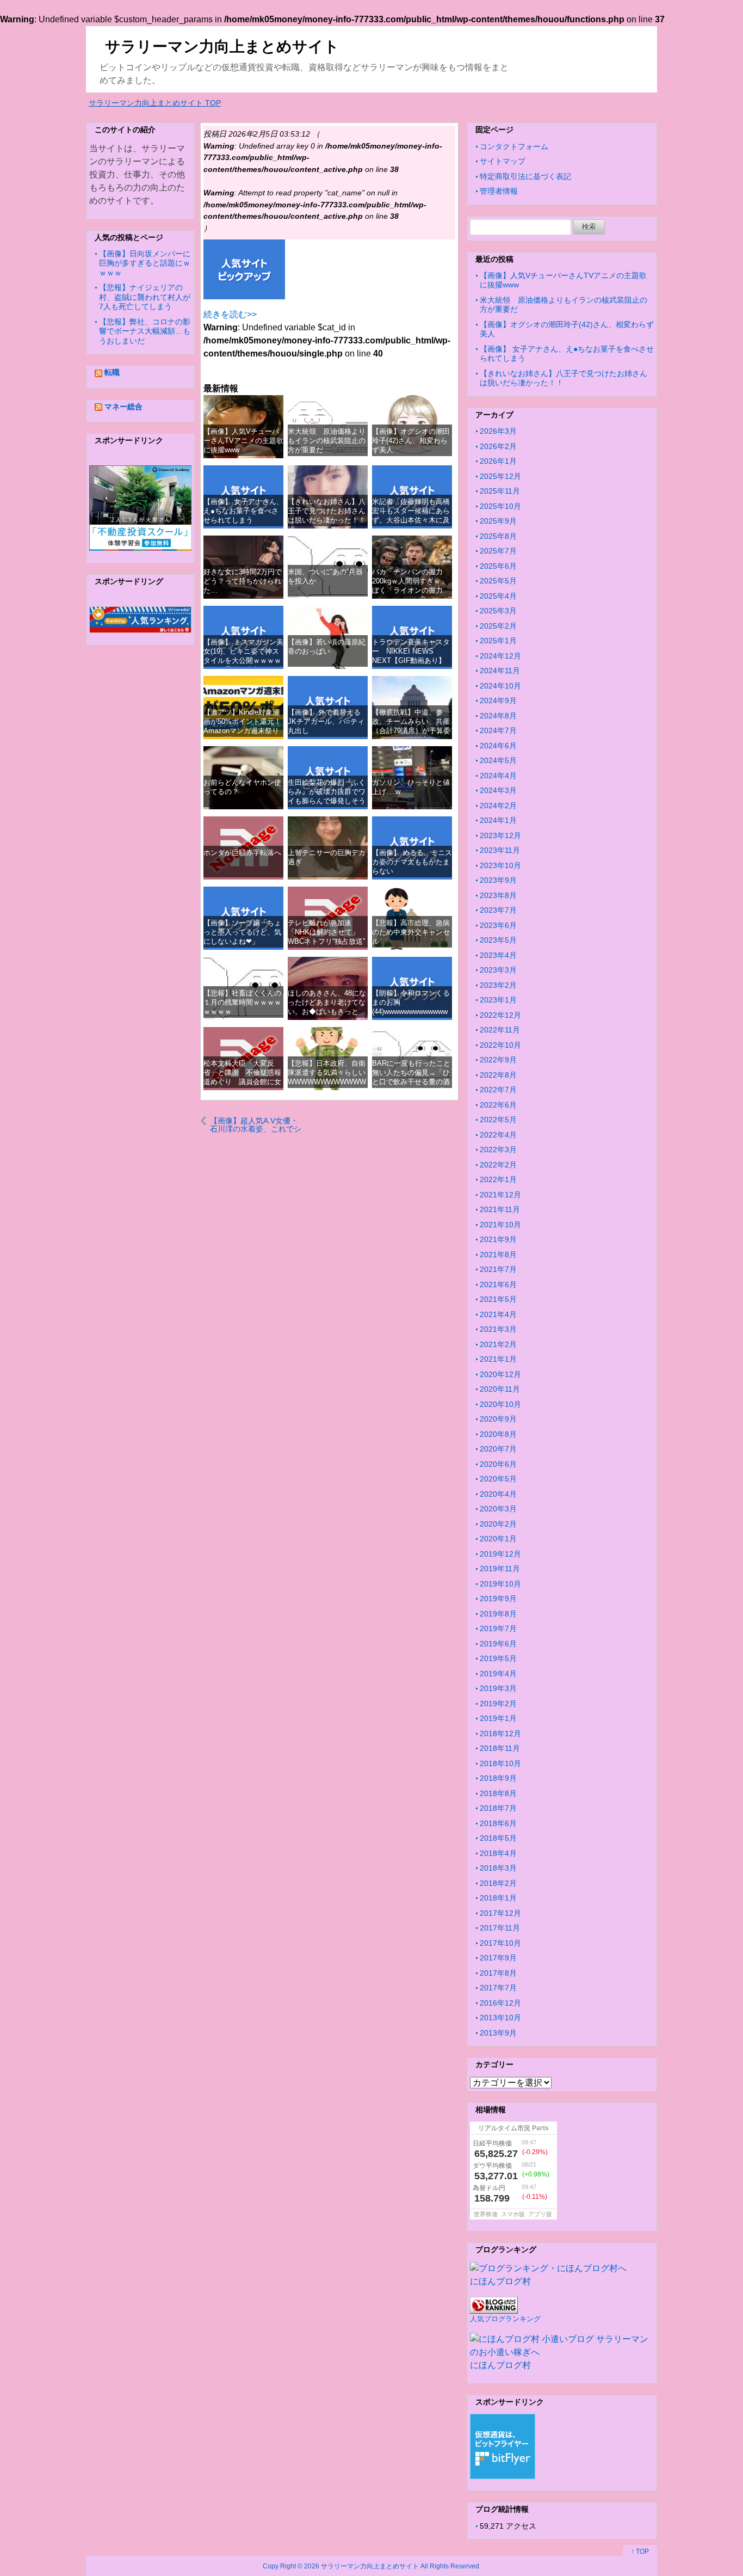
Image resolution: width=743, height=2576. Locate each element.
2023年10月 (500, 865)
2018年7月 (498, 1808)
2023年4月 (498, 955)
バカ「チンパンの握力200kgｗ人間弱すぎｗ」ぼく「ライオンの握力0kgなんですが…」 (410, 586)
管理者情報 (499, 191)
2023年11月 (500, 850)
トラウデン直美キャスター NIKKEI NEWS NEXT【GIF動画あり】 (411, 651)
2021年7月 (498, 1269)
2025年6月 (498, 566)
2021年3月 (498, 1329)
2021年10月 (500, 1225)
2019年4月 (498, 1674)
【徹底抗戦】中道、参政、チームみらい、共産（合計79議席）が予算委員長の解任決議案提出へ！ (411, 731)
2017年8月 (498, 1973)
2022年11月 (500, 1030)
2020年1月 (498, 1539)
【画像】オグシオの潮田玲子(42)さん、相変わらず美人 (411, 441)
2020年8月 (498, 1434)
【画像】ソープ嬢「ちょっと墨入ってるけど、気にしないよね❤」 (242, 932)
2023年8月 (498, 895)
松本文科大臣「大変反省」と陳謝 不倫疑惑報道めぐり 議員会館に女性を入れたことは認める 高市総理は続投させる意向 (246, 1087)
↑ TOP (640, 2552)
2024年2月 (498, 806)
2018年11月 (500, 1748)
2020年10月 (500, 1404)
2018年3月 (498, 1868)
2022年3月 (498, 1149)
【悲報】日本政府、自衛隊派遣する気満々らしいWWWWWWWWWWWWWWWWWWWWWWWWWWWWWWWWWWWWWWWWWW (327, 1087)
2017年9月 (498, 1958)
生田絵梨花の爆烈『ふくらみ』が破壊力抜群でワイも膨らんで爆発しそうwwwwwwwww (327, 797)
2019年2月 (498, 1704)
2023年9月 (498, 880)
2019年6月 (498, 1644)
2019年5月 (498, 1658)
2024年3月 (498, 790)
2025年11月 (500, 491)
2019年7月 (498, 1628)
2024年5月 (498, 760)
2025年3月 (498, 611)
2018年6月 (498, 1823)
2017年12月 (500, 1913)
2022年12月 (500, 1015)
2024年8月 (498, 716)
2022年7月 (498, 1090)
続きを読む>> (230, 314)
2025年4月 (498, 596)
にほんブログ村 (500, 2281)
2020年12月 (500, 1374)
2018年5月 (498, 1838)
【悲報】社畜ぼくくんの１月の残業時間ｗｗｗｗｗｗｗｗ (242, 1003)
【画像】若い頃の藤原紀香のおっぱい (327, 647)
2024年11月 (500, 671)
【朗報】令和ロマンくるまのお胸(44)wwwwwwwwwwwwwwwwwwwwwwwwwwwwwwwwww (411, 1012)
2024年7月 (498, 730)
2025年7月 (498, 551)
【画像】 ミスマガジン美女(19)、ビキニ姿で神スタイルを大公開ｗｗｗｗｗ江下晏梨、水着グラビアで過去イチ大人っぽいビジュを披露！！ (243, 665)
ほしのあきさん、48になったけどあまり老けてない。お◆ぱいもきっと (327, 1003)
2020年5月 (498, 1479)
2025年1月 (498, 641)
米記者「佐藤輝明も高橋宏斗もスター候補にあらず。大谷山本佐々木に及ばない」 (411, 516)
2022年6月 (498, 1105)
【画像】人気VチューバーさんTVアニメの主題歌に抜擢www (243, 441)
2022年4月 (498, 1135)
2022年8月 (498, 1075)
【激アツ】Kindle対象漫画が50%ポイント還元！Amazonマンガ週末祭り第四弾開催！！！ (242, 726)
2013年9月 (498, 2033)
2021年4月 (498, 1314)
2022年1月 (498, 1179)
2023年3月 (498, 970)
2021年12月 (500, 1195)
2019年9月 (498, 1599)
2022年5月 (498, 1120)
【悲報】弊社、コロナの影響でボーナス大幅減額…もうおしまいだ (145, 331)
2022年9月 (498, 1060)
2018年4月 (498, 1853)
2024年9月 (498, 700)
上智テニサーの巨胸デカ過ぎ (327, 857)
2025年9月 (498, 521)
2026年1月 (498, 461)
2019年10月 (500, 1584)
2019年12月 (500, 1554)
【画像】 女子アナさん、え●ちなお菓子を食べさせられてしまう (243, 511)
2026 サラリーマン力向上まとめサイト (361, 2566)
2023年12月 (500, 835)
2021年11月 (500, 1209)
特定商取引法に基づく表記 (525, 176)
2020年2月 (498, 1524)
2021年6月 (498, 1284)
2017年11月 (500, 1928)
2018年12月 (500, 1733)
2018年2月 (498, 1883)
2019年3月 (498, 1688)
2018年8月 (498, 1793)
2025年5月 (498, 581)
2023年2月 (498, 985)
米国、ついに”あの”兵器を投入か (325, 576)
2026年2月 (498, 446)
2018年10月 (500, 1763)
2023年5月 (498, 940)
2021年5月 (498, 1299)
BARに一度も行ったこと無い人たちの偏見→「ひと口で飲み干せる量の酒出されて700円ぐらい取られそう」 (411, 1082)
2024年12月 (500, 656)
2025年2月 (498, 626)
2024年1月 (498, 820)
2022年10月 (500, 1045)
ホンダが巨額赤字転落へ (242, 853)
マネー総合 (123, 407)
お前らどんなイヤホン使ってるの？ (242, 787)
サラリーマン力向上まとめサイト (222, 47)
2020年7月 (498, 1449)
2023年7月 (498, 910)
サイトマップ (503, 161)
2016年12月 (500, 2003)
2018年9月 (498, 1778)
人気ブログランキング (505, 2319)
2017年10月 (500, 1943)
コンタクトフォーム (514, 146)
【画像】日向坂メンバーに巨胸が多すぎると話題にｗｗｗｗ (145, 263)
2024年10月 (500, 686)
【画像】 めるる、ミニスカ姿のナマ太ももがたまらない (412, 862)
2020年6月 (498, 1464)
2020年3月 (498, 1509)
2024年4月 (498, 776)
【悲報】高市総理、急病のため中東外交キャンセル (411, 932)
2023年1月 (498, 1000)
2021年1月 (498, 1359)
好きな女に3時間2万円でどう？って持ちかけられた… (243, 581)
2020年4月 (498, 1494)
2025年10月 (500, 506)
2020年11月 (500, 1389)
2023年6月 (498, 925)
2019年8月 (498, 1614)
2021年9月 (498, 1239)
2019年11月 (500, 1569)
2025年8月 (498, 536)
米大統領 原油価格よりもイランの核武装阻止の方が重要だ (327, 441)
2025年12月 (500, 476)
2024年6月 (498, 746)
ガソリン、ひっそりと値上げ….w (411, 787)
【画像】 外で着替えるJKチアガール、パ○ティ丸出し (326, 722)
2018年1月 (498, 1898)
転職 (112, 372)
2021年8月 (498, 1255)
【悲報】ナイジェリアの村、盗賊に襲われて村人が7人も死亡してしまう (145, 297)
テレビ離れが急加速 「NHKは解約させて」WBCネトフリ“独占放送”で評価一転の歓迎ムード (327, 937)
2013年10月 (500, 2018)
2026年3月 (498, 431)
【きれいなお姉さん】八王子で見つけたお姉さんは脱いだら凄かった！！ (327, 511)
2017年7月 (498, 1988)
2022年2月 (498, 1165)
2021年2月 (498, 1344)
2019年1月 (498, 1718)
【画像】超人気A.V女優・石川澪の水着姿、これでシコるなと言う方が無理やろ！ (256, 1125)
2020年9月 (498, 1419)
